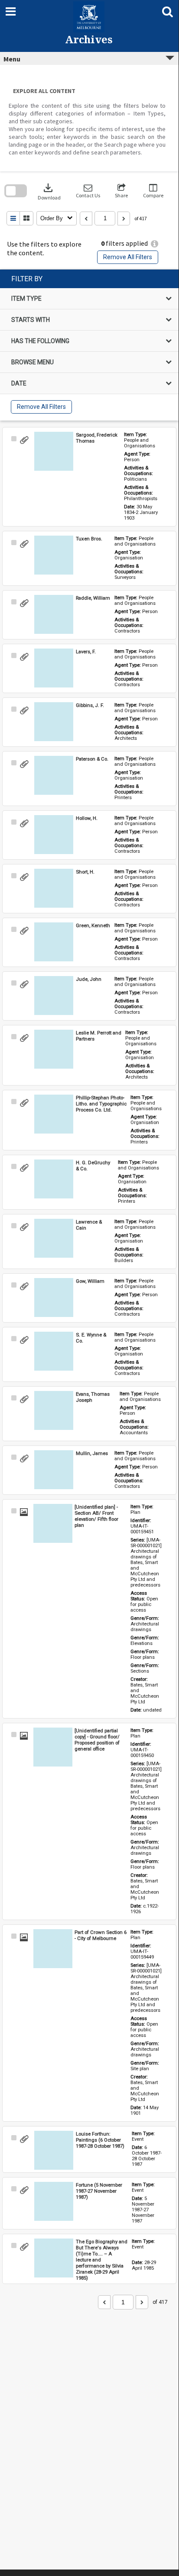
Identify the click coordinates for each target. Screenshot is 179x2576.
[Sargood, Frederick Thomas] (54, 451)
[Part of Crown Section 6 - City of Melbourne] (53, 1949)
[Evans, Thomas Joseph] (54, 1410)
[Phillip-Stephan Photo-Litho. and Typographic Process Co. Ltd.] (54, 1114)
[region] (89, 345)
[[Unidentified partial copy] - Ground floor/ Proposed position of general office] (53, 1747)
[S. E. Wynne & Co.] (54, 1351)
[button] (88, 191)
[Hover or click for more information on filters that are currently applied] (155, 244)
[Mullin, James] (54, 1470)
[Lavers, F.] (54, 668)
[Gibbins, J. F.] (54, 722)
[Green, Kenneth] (54, 942)
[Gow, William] (54, 1298)
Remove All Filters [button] (128, 257)
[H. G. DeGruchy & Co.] (54, 1179)
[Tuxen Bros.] (54, 555)
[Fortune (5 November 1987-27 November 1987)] (54, 2201)
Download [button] (49, 191)
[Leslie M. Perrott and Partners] (54, 1049)
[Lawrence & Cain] (54, 1238)
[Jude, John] (54, 996)
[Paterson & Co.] (54, 775)
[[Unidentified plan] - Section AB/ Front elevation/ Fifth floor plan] (53, 1523)
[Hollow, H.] (54, 835)
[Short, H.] (54, 888)
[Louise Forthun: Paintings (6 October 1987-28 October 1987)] (54, 2150)
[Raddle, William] (54, 614)
